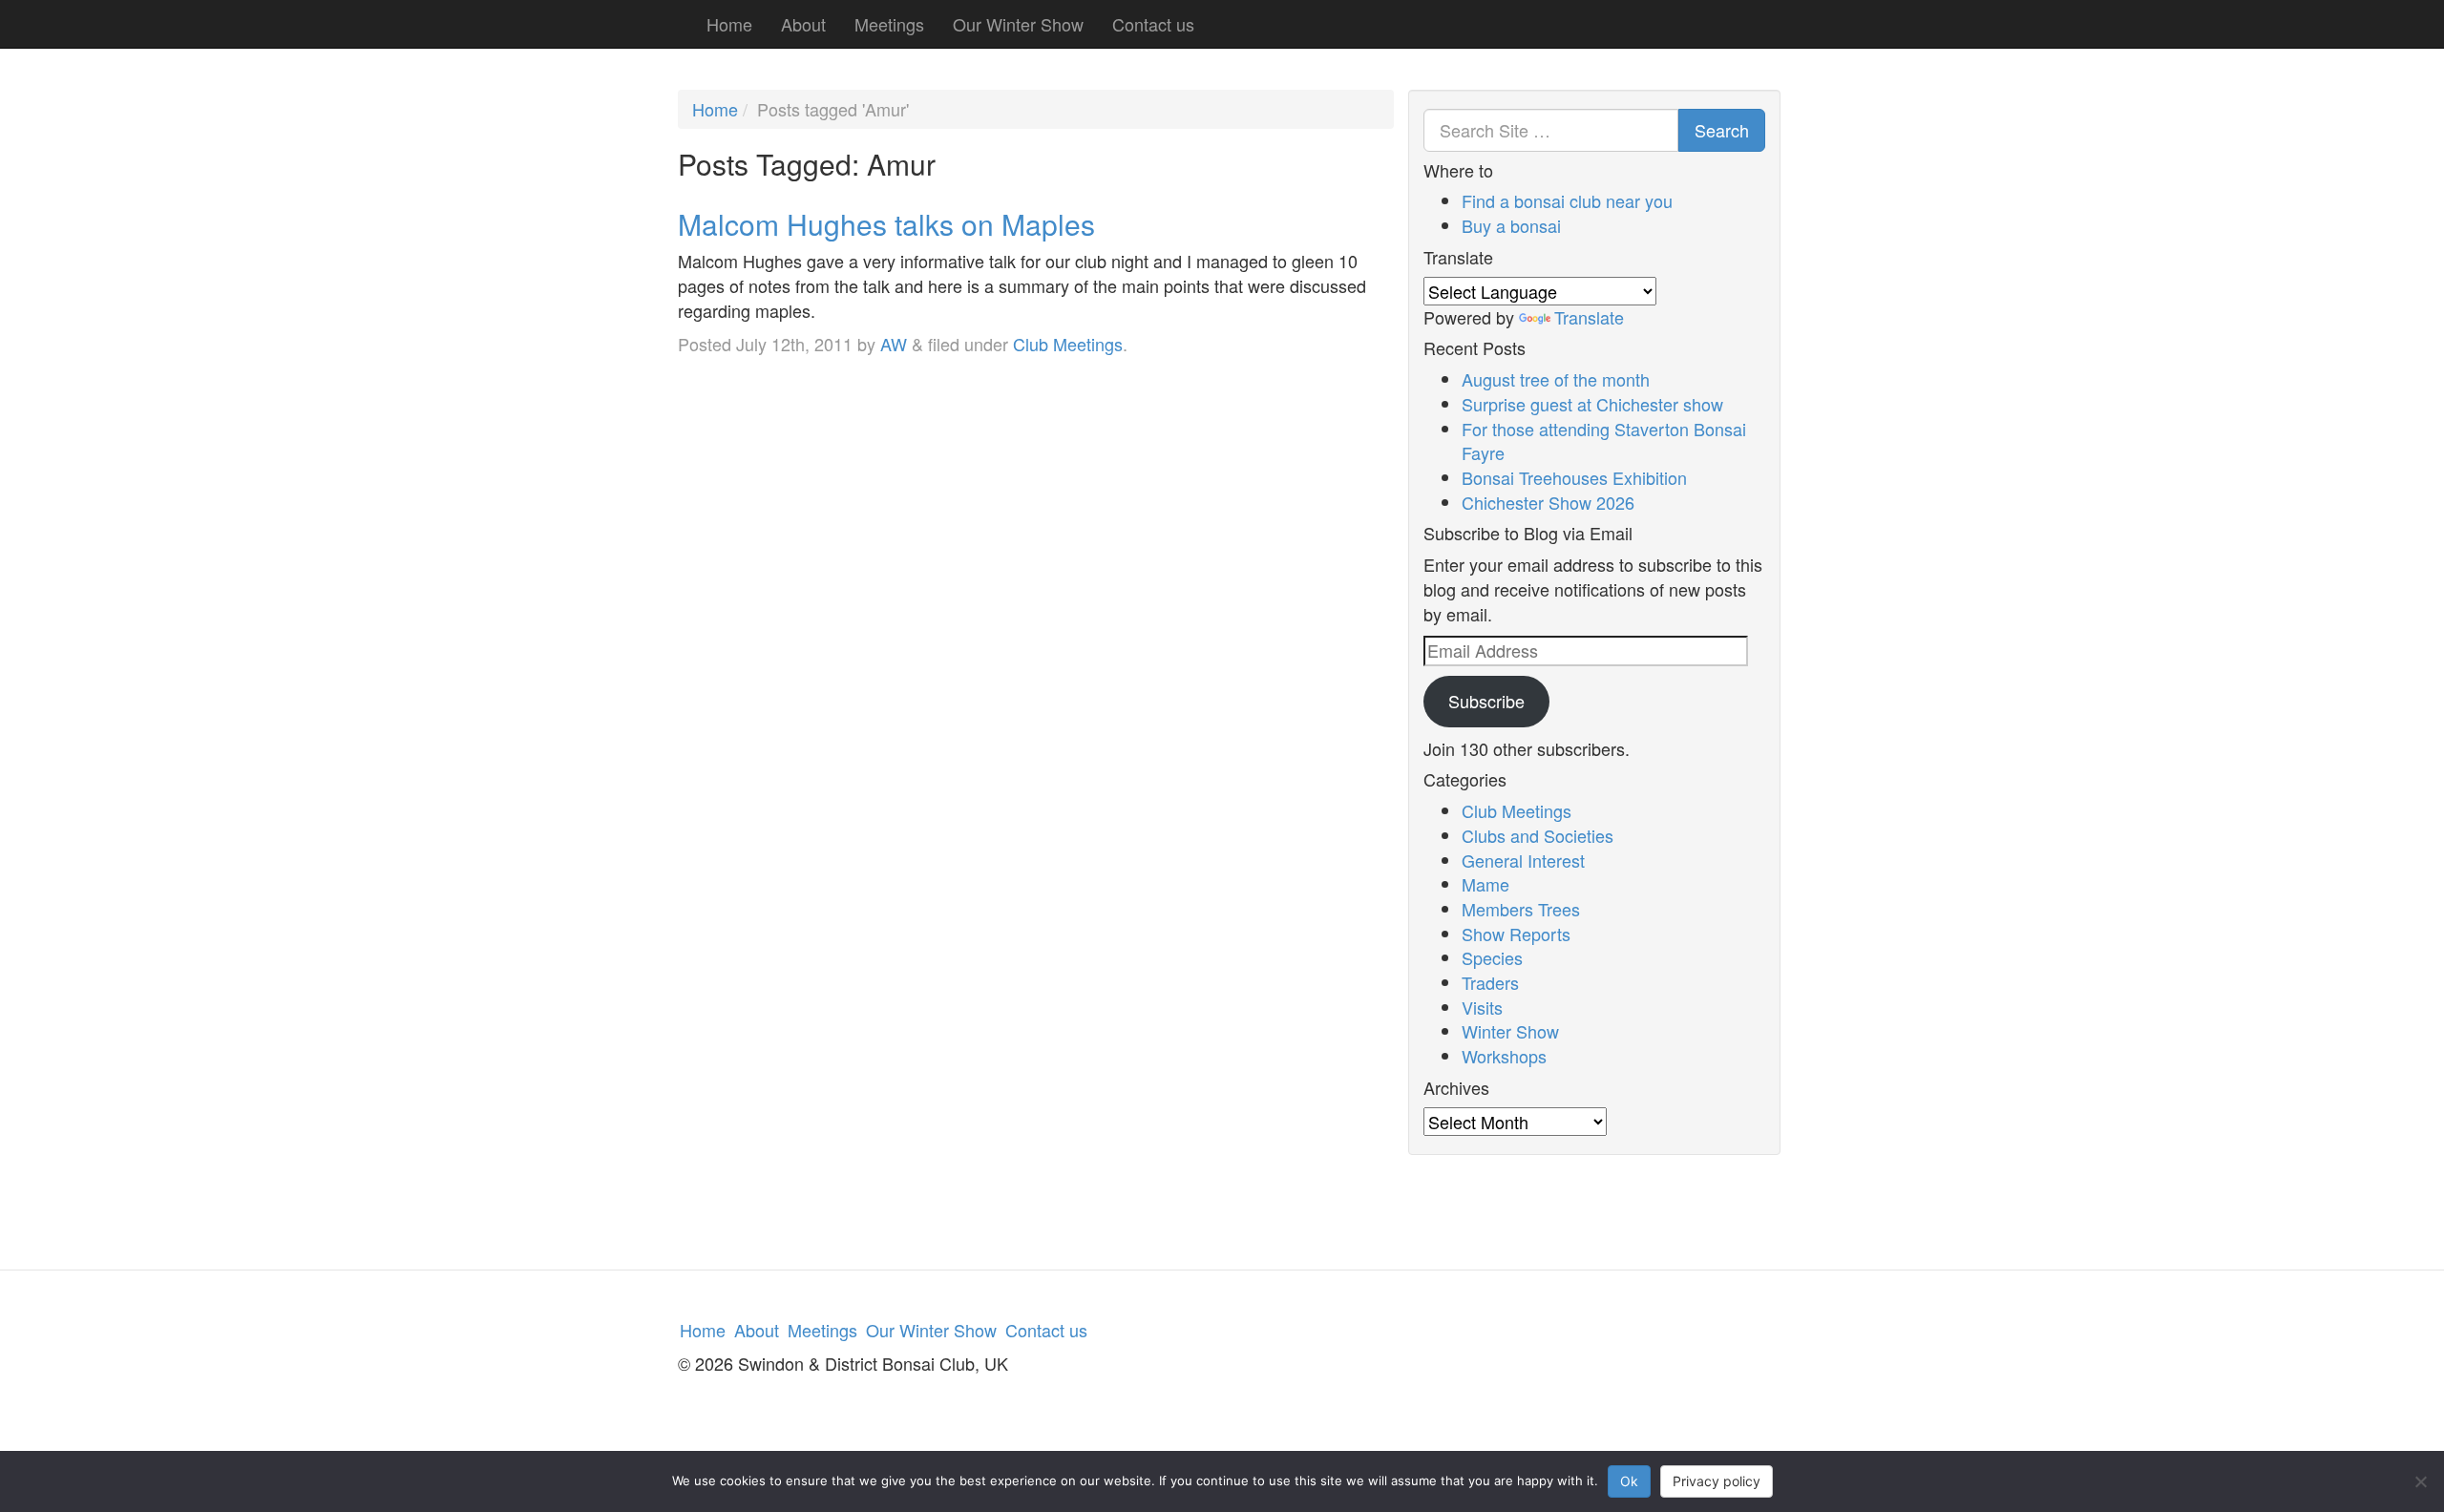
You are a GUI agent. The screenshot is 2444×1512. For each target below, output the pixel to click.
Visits (1482, 1007)
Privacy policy (1717, 1481)
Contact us (1153, 24)
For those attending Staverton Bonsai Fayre (1604, 441)
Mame (1485, 884)
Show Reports (1516, 934)
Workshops (1504, 1056)
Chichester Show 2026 (1548, 502)
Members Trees (1521, 909)
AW (894, 344)
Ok (1629, 1481)
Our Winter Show (1018, 24)
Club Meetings (1068, 344)
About (803, 24)
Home (729, 24)
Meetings (889, 24)
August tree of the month (1556, 379)
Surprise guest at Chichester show (1592, 404)
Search (1722, 130)
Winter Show (1510, 1031)
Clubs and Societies (1538, 835)
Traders (1490, 982)
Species (1492, 957)
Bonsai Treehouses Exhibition (1574, 477)
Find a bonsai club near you (1567, 200)
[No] (2420, 1481)
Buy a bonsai (1511, 225)
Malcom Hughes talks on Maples (886, 224)
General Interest (1523, 860)
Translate (1589, 317)
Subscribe (1486, 701)
